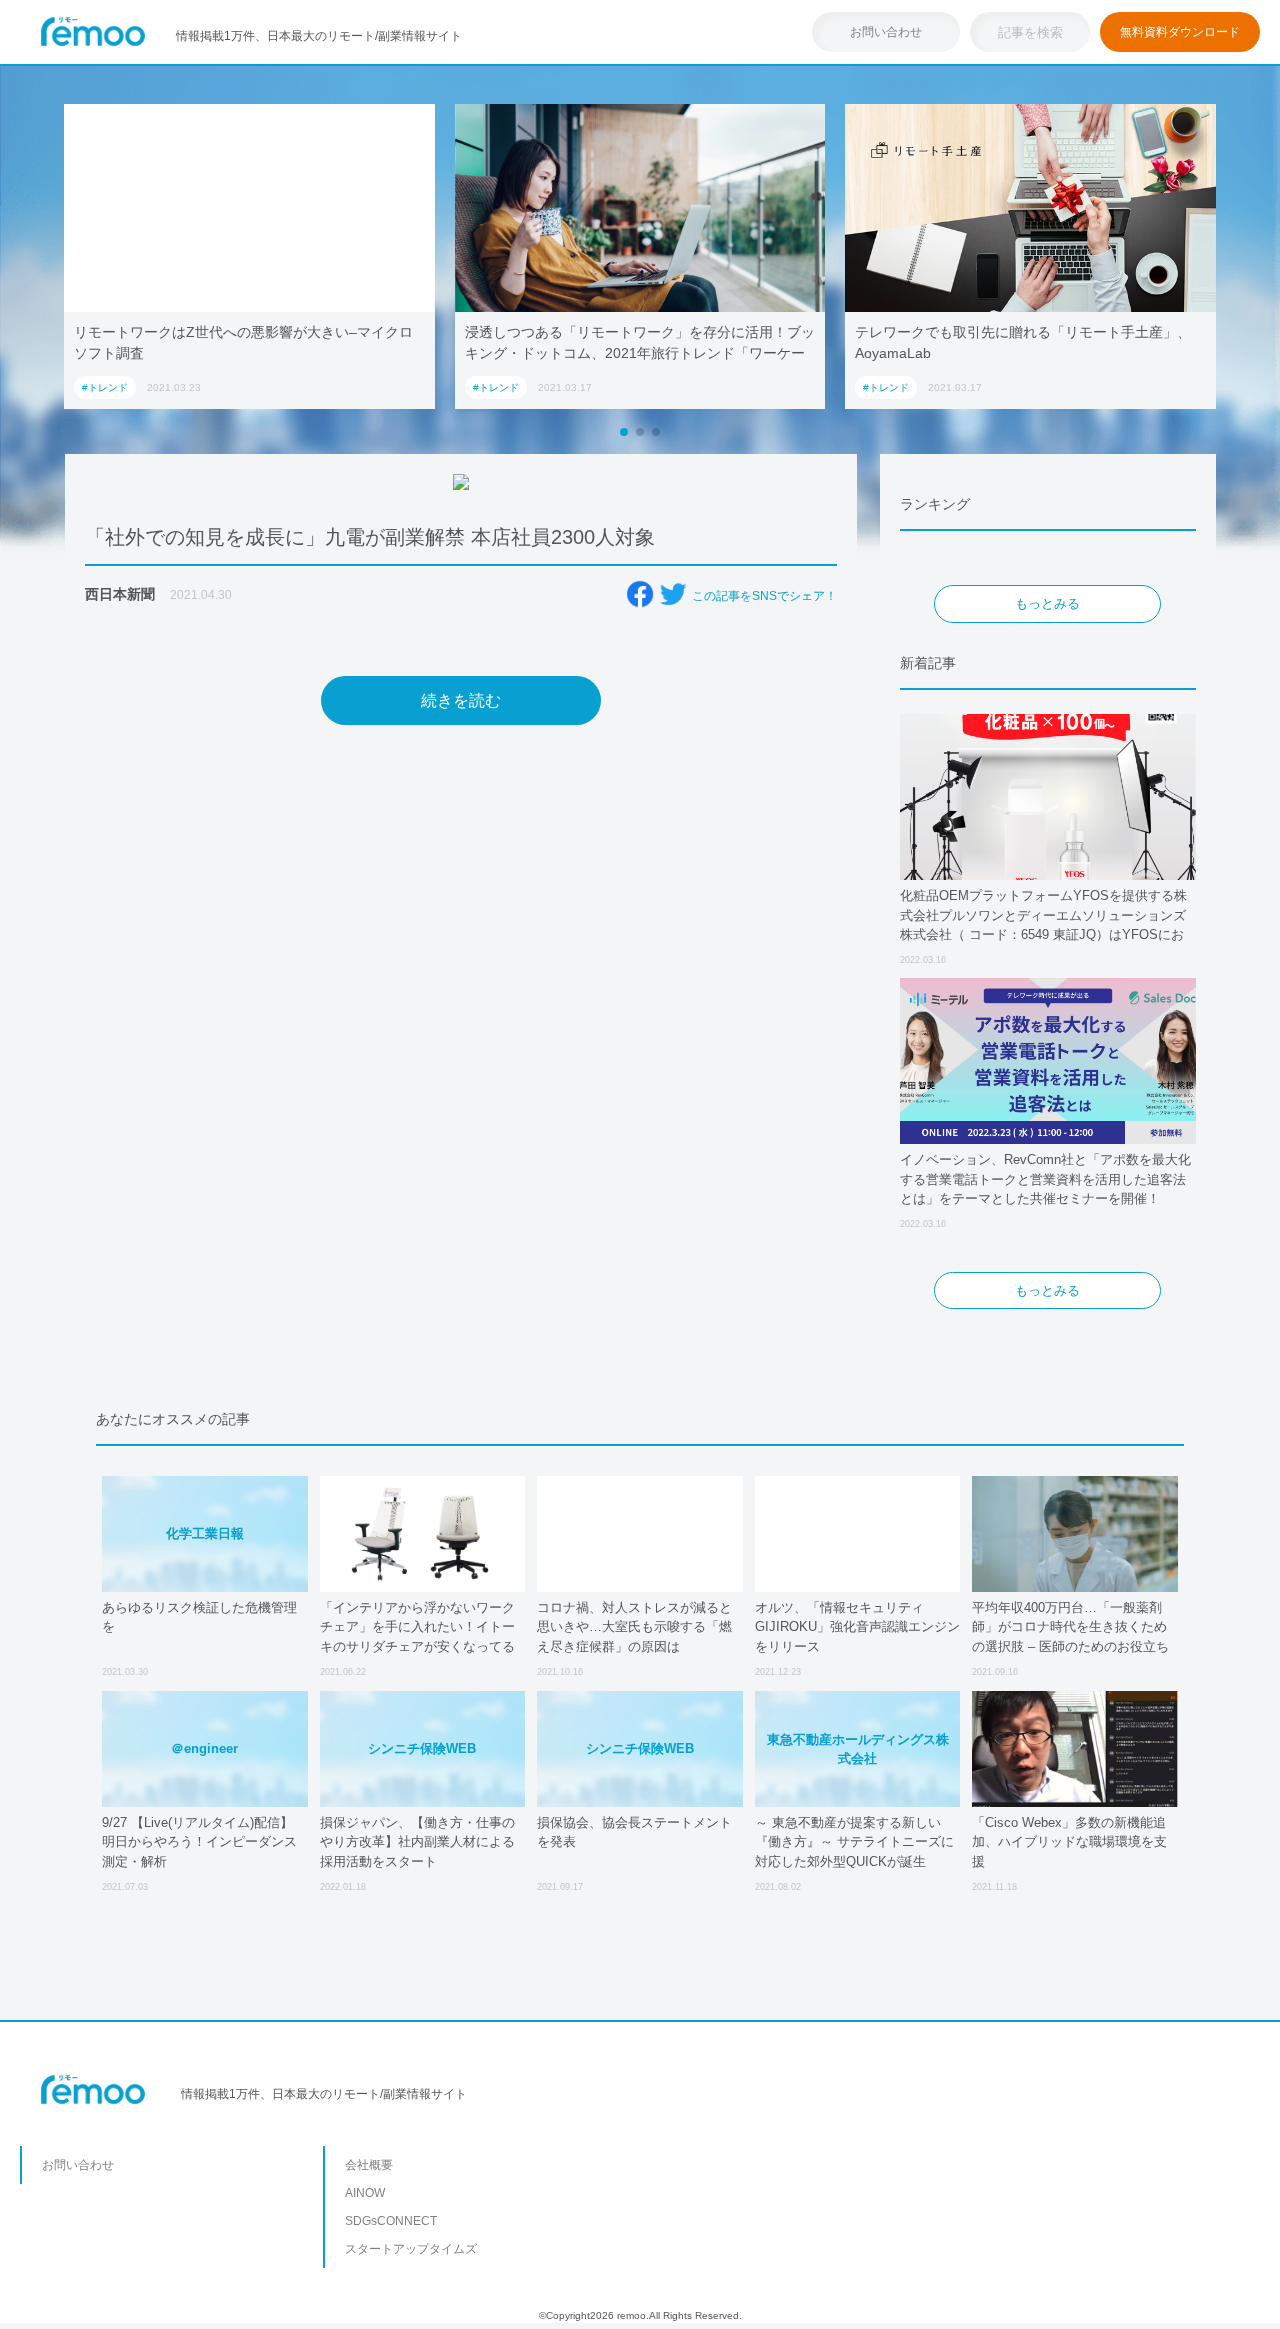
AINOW (365, 2193)
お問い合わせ (886, 32)
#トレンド (105, 387)
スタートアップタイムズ (411, 2249)
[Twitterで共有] (673, 594)
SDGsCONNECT (391, 2221)
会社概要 (369, 2165)
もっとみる (1047, 603)
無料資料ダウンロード (1180, 32)
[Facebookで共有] (640, 594)
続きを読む (461, 700)
